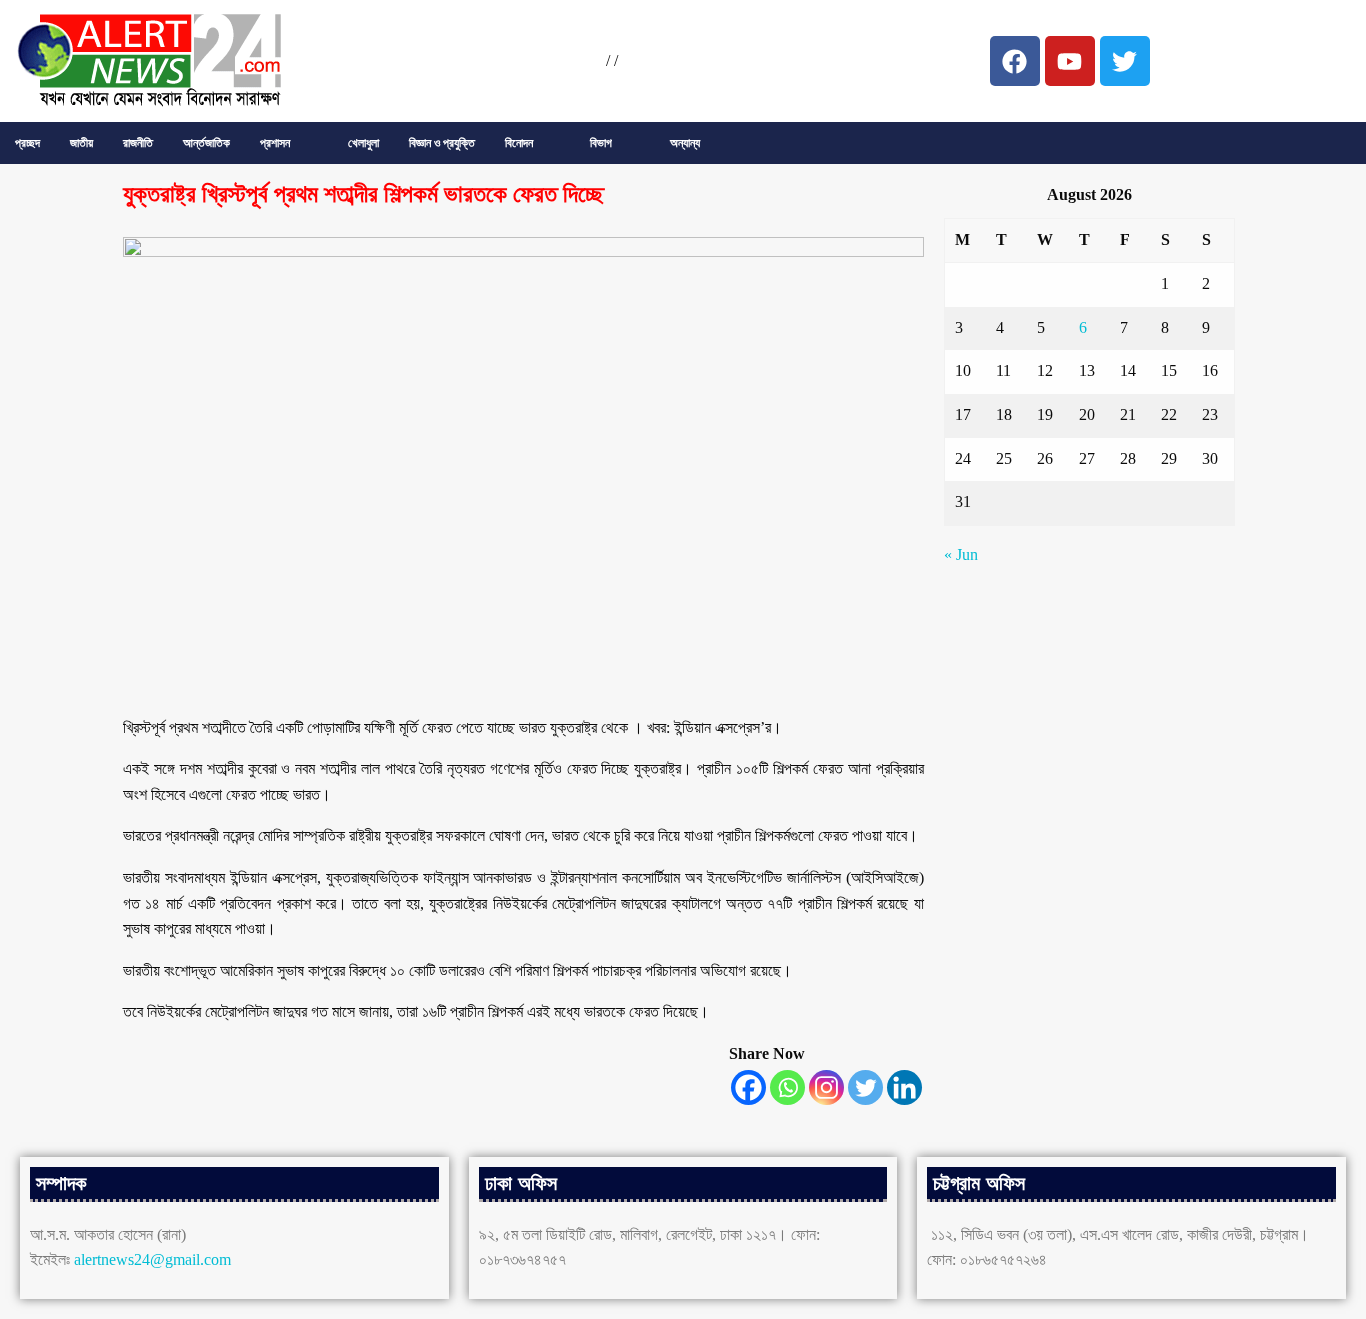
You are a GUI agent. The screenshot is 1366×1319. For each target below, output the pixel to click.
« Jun (961, 554)
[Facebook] (748, 1087)
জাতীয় (81, 143)
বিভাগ (601, 143)
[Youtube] (1070, 61)
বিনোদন (519, 143)
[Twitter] (865, 1087)
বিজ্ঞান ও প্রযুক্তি (442, 143)
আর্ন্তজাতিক (206, 143)
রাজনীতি (138, 143)
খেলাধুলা (363, 143)
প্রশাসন (275, 143)
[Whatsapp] (787, 1087)
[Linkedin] (904, 1087)
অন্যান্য (685, 143)
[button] (289, 143)
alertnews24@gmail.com (152, 1259)
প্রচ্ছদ (27, 143)
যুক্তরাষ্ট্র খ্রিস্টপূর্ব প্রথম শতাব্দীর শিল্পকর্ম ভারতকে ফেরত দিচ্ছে (363, 194)
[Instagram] (826, 1087)
